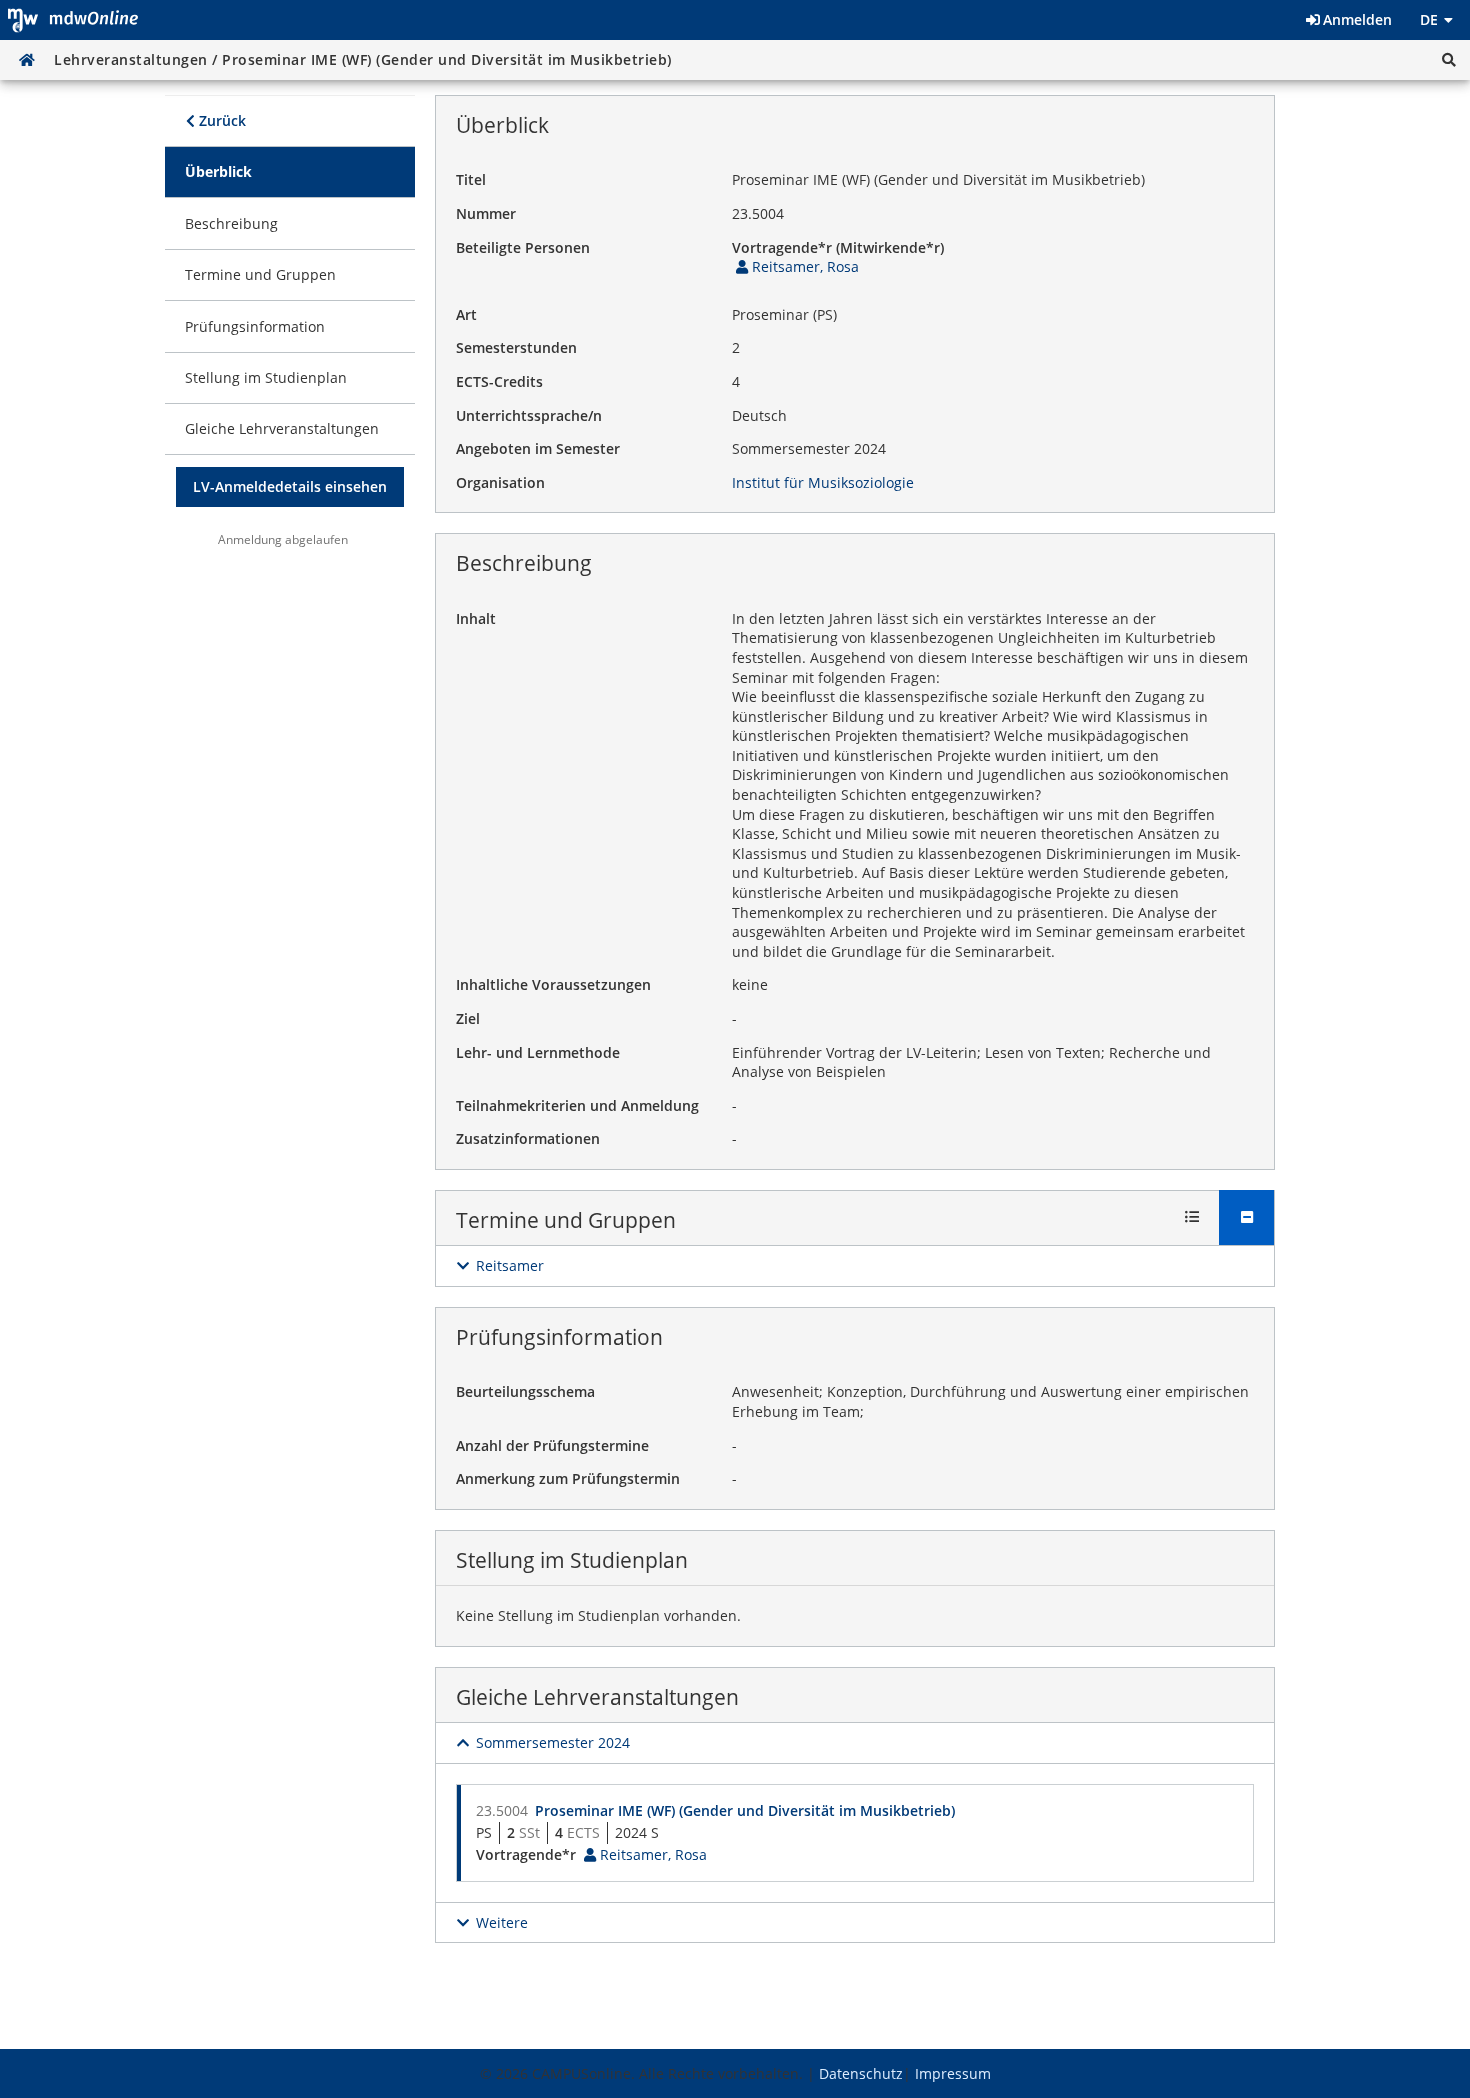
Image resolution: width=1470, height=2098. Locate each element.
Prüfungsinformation (559, 1337)
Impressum (953, 2073)
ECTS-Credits (499, 381)
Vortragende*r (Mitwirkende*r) (838, 247)
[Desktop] (27, 60)
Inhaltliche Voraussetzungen (553, 984)
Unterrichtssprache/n (529, 415)
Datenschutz (861, 2073)
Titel (471, 179)
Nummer (486, 213)
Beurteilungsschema (525, 1391)
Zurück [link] (220, 120)
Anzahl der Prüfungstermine (552, 1445)
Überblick (502, 125)
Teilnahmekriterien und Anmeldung (577, 1105)
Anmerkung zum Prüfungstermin (568, 1478)
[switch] (500, 1266)
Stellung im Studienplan (572, 1560)
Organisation (500, 482)
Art (466, 314)
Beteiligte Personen (523, 247)
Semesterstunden (516, 347)
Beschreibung (524, 563)
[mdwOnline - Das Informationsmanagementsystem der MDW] (73, 20)
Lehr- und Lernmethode (538, 1052)
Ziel (468, 1018)
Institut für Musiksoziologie (823, 482)
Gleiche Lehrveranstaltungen (597, 1697)
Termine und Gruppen (566, 1220)
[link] (290, 172)
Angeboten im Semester (538, 448)
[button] (1449, 60)
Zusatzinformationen (528, 1138)
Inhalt (476, 618)
